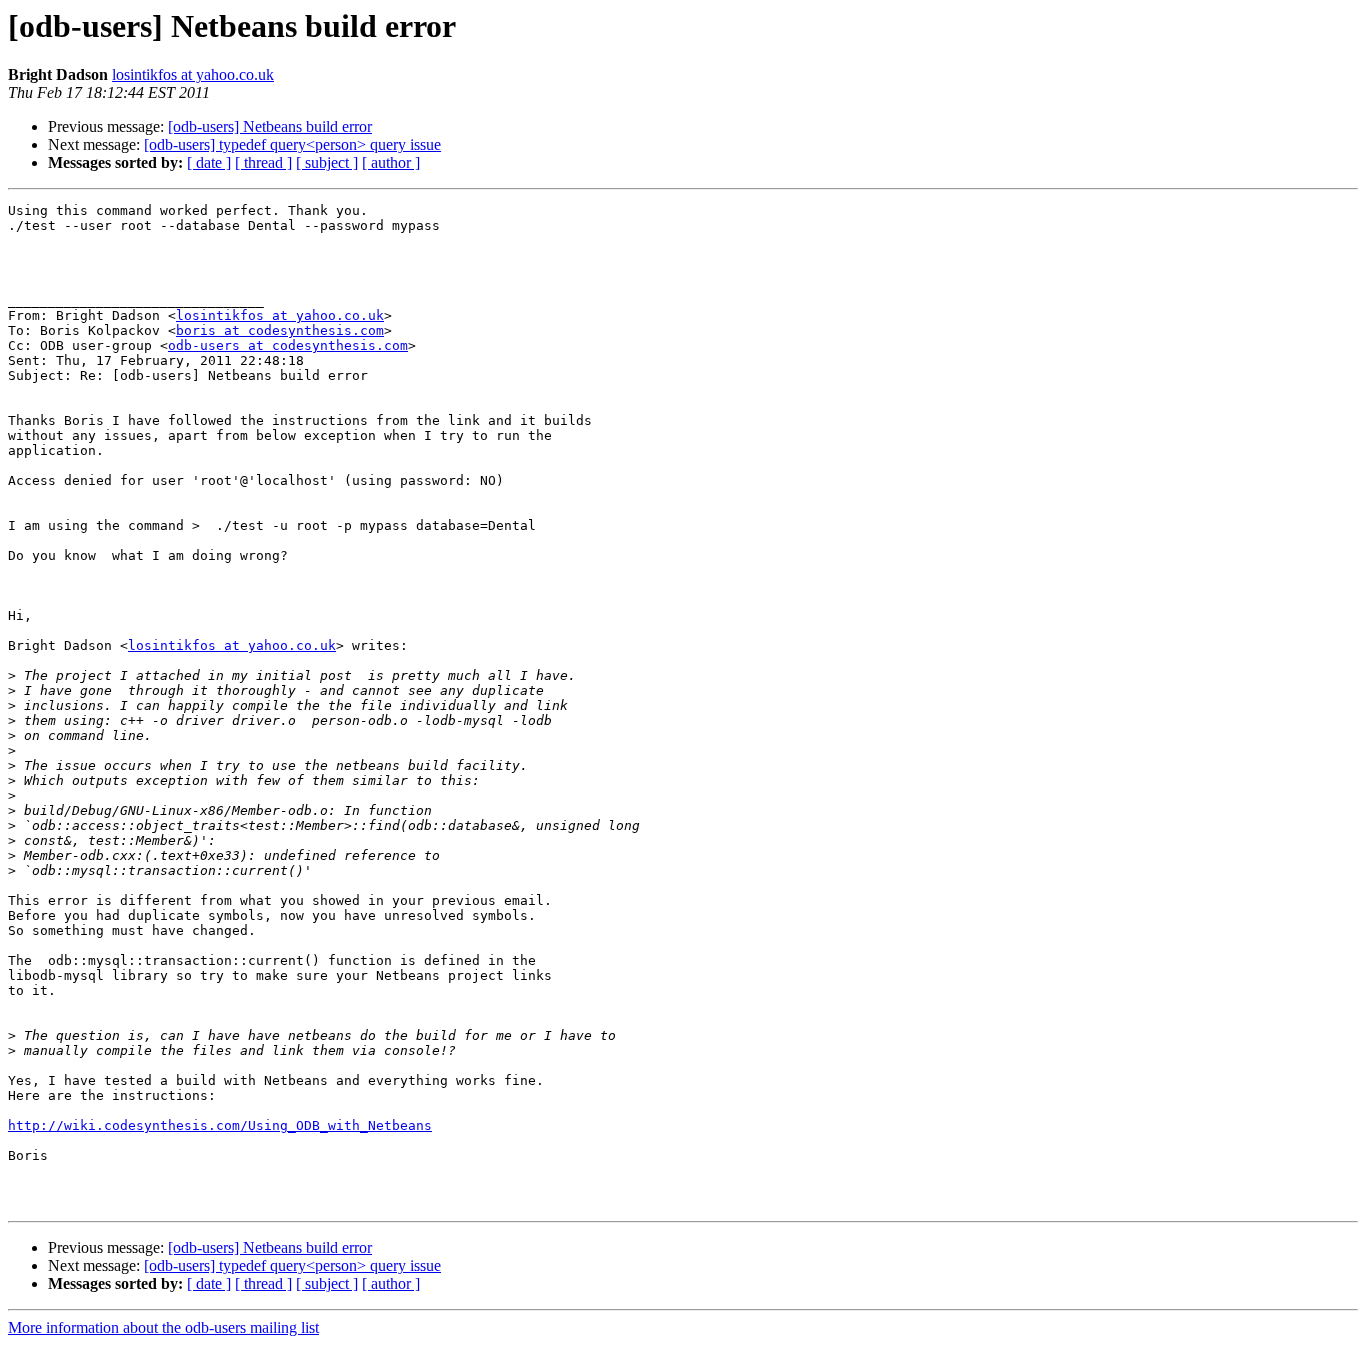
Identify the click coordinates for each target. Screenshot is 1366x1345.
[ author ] (391, 162)
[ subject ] (327, 162)
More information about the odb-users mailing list (163, 1327)
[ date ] (209, 162)
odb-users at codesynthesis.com (288, 345)
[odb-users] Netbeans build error (270, 126)
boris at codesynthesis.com (280, 330)
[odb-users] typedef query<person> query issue (292, 144)
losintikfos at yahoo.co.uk (193, 74)
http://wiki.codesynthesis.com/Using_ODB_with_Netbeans (220, 1125)
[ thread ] (263, 162)
